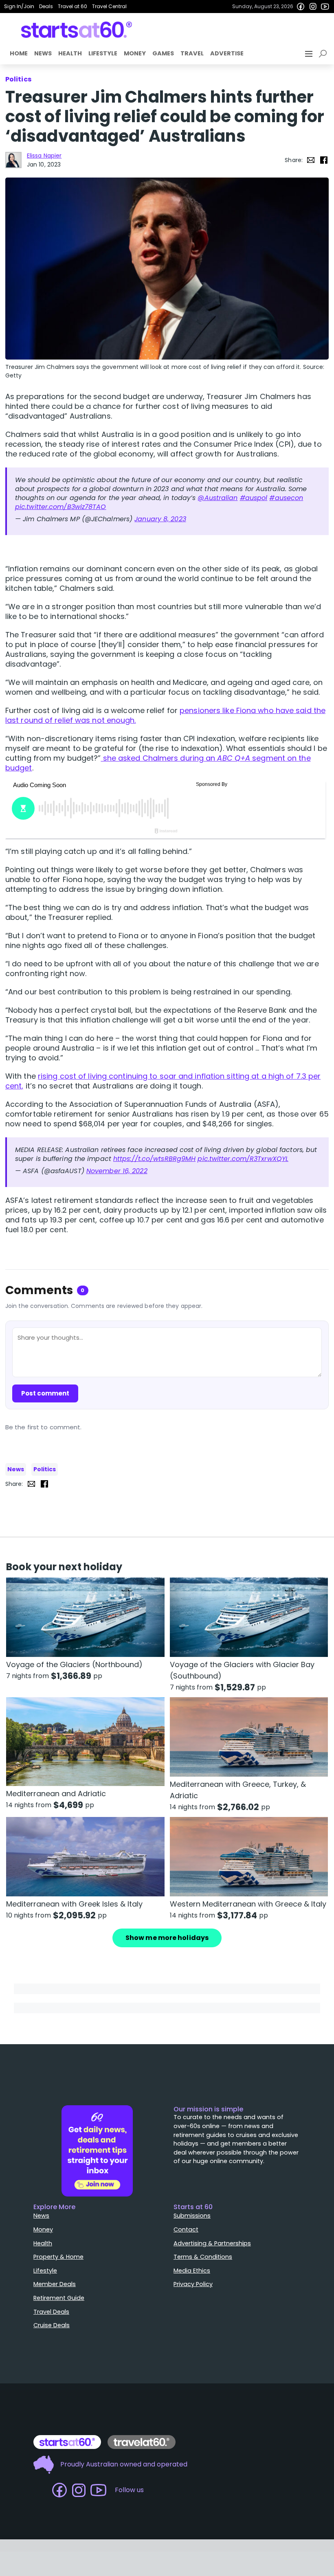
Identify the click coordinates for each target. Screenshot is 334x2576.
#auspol (254, 498)
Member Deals (55, 2284)
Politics (45, 1469)
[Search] (324, 54)
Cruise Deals (52, 2325)
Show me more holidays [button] (167, 1938)
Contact (186, 2229)
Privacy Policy (193, 2284)
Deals (46, 6)
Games (163, 53)
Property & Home (58, 2257)
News (43, 53)
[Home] (77, 30)
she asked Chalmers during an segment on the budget (158, 763)
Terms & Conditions (203, 2257)
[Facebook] (301, 7)
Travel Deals (51, 2312)
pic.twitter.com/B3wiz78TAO (61, 507)
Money (135, 53)
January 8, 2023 (160, 519)
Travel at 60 (73, 6)
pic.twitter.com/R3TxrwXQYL (243, 1159)
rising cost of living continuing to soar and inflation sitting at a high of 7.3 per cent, (163, 1081)
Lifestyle (103, 53)
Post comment (45, 1393)
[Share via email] (311, 160)
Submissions (192, 2216)
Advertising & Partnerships (212, 2243)
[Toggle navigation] (310, 54)
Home (19, 53)
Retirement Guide (59, 2298)
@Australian (218, 498)
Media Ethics (192, 2271)
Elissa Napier (44, 156)
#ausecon (286, 498)
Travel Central (109, 6)
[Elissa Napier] (13, 160)
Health (70, 53)
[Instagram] (313, 7)
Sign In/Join (19, 6)
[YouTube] (325, 7)
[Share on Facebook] (324, 160)
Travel (192, 53)
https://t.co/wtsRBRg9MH (154, 1159)
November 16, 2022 (117, 1171)
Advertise (227, 53)
